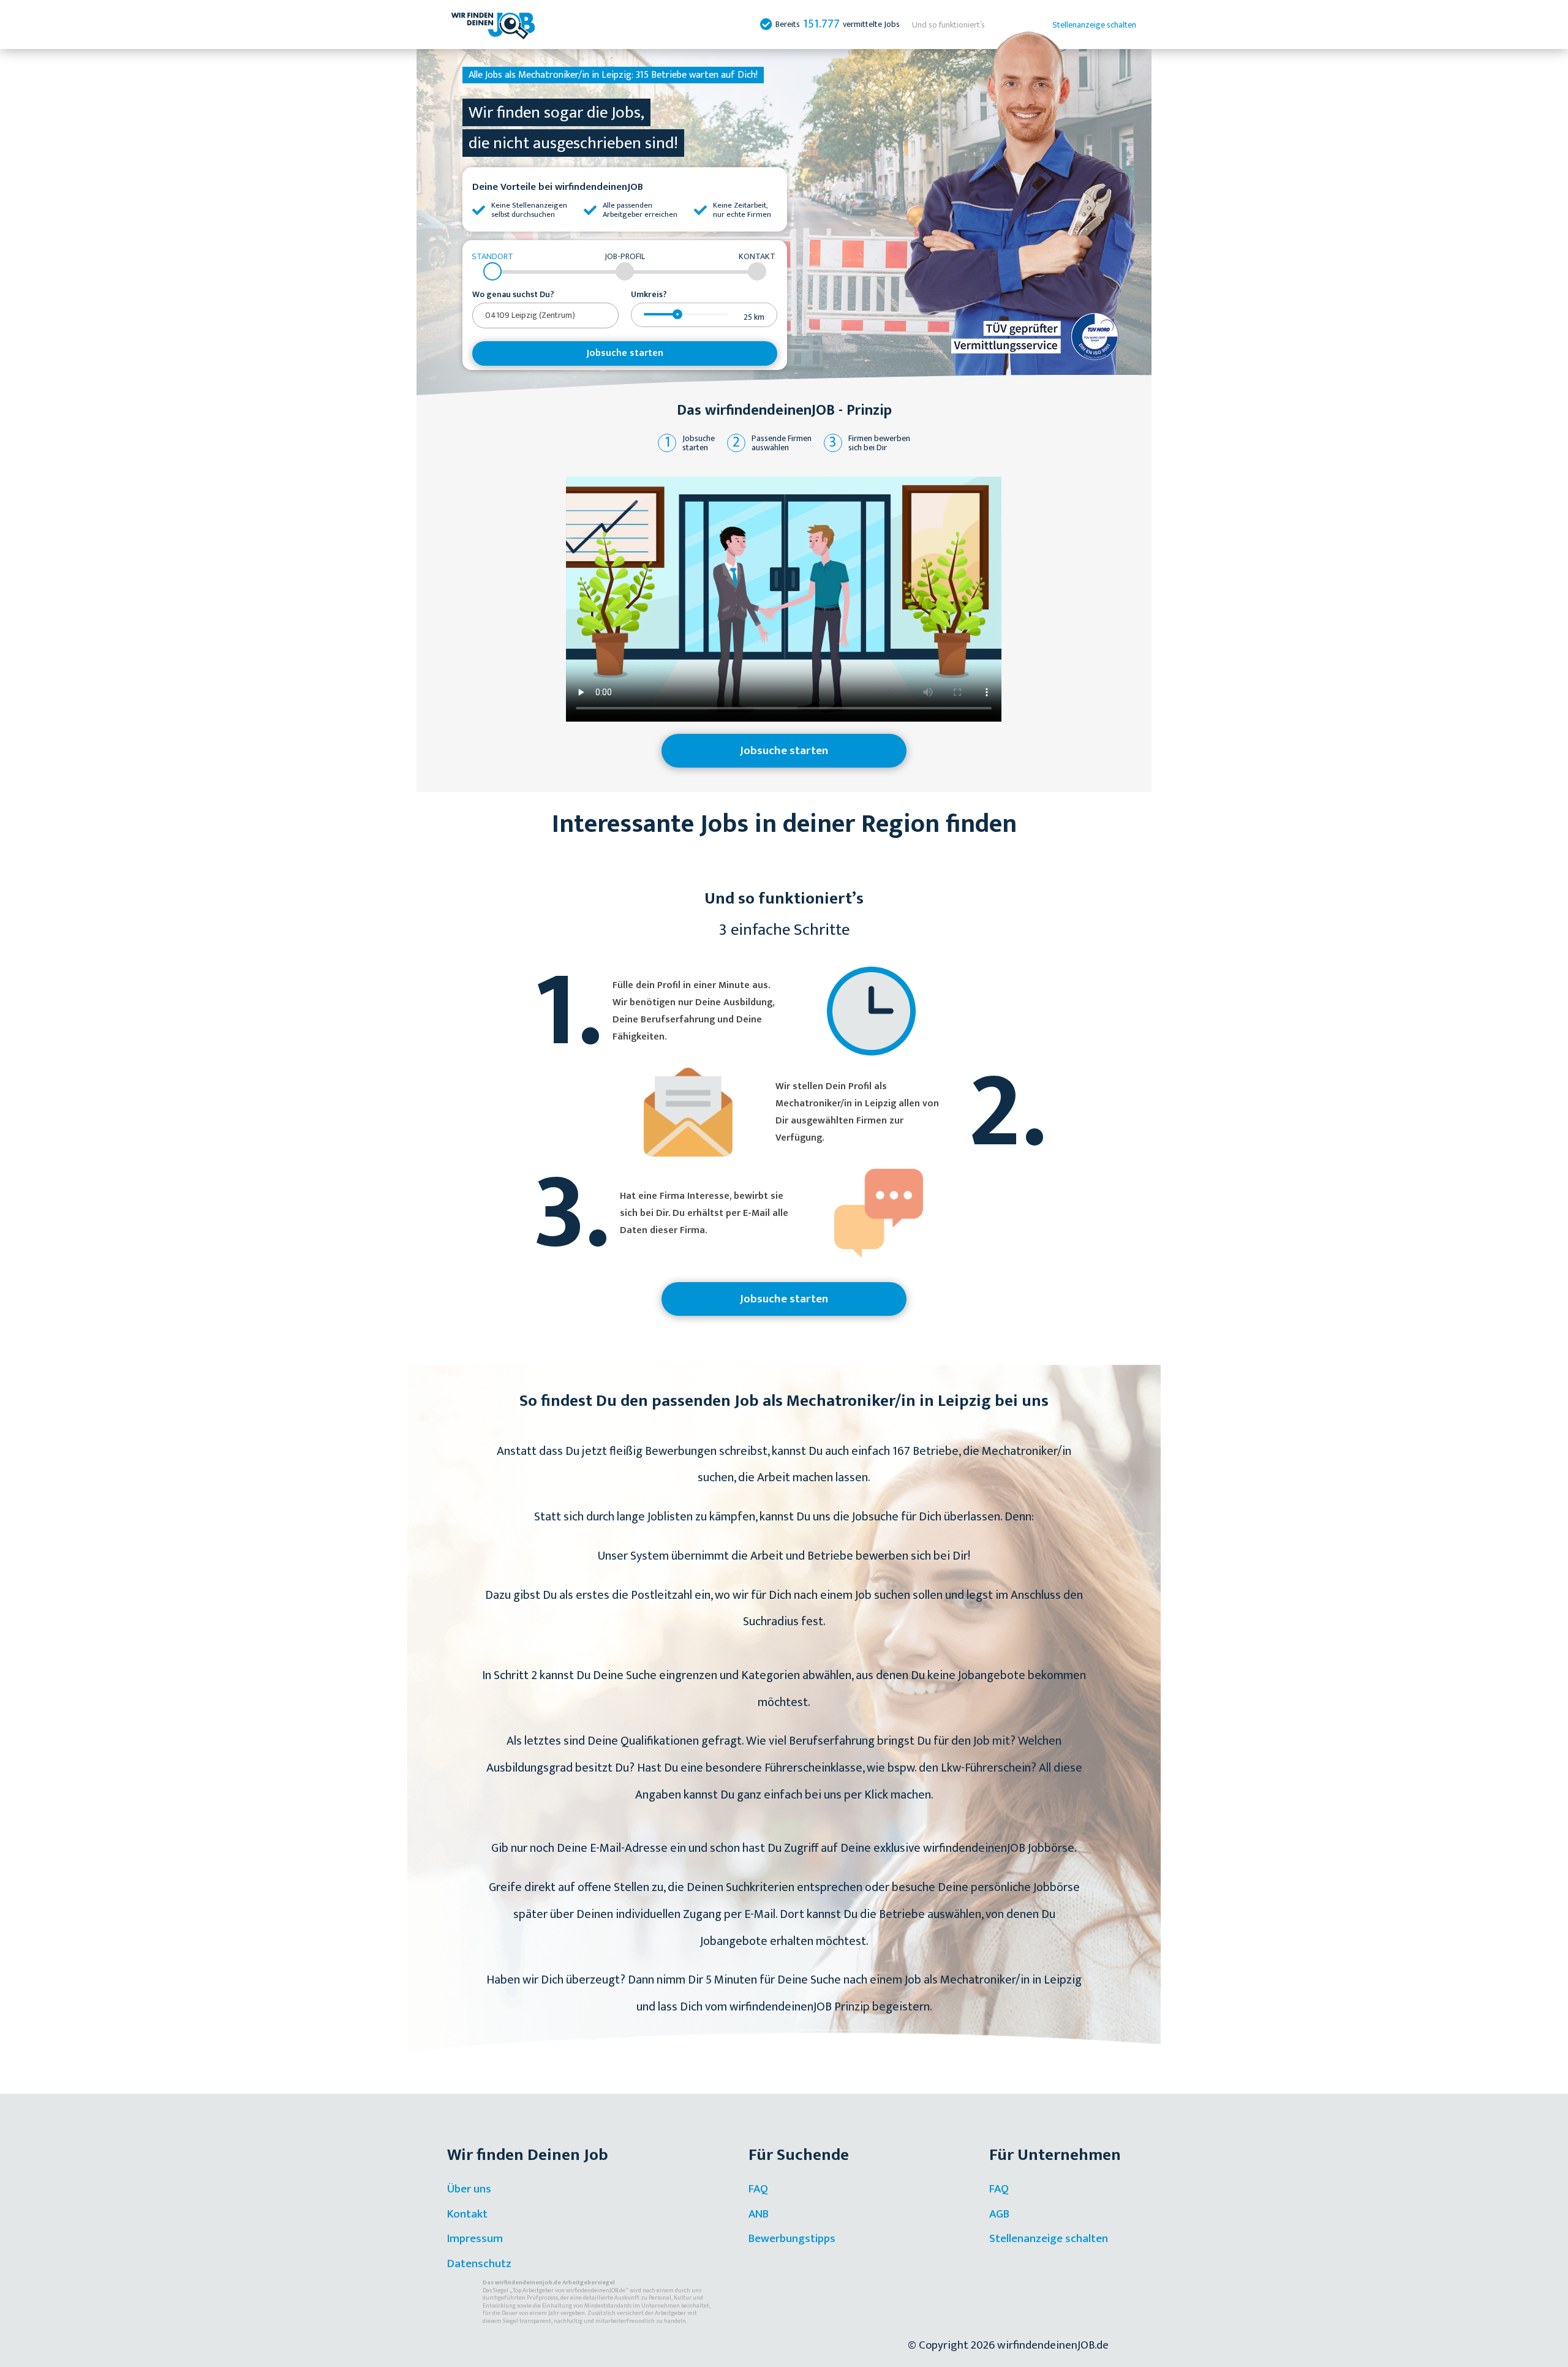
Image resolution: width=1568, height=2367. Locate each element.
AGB (999, 2214)
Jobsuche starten (625, 353)
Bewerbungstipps (792, 2239)
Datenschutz (479, 2264)
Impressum (475, 2239)
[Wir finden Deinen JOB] (493, 25)
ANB (759, 2214)
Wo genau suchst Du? (513, 295)
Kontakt (467, 2214)
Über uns (469, 2189)
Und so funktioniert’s (948, 25)
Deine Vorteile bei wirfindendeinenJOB (558, 187)
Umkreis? (649, 295)
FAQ (758, 2189)
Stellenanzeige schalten (1094, 25)
